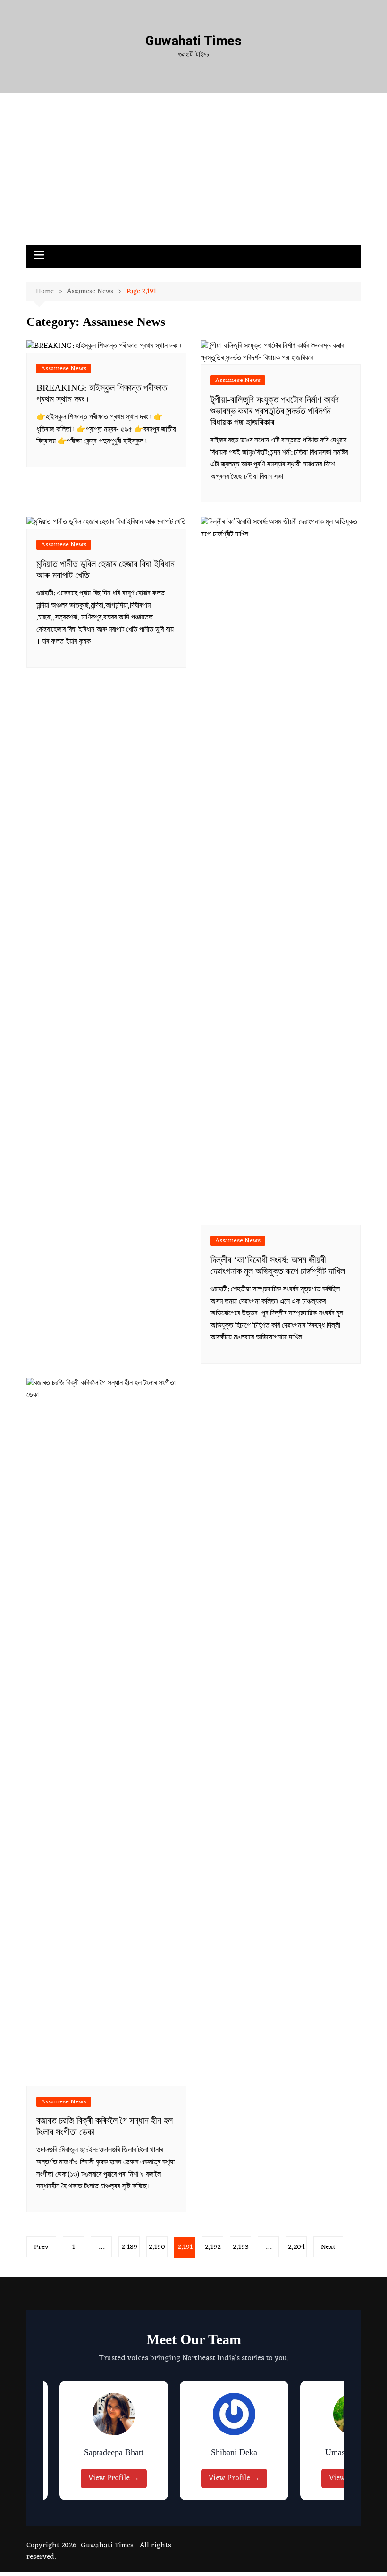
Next (328, 2247)
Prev (41, 2247)
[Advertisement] (193, 174)
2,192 (213, 2247)
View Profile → (153, 2478)
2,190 (157, 2247)
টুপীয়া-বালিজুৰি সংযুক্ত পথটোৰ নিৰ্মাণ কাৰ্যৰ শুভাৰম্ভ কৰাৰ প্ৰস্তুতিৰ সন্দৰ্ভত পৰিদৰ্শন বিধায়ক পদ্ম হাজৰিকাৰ (275, 411)
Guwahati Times (193, 41)
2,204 (296, 2247)
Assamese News (64, 369)
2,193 (241, 2247)
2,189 (129, 2247)
